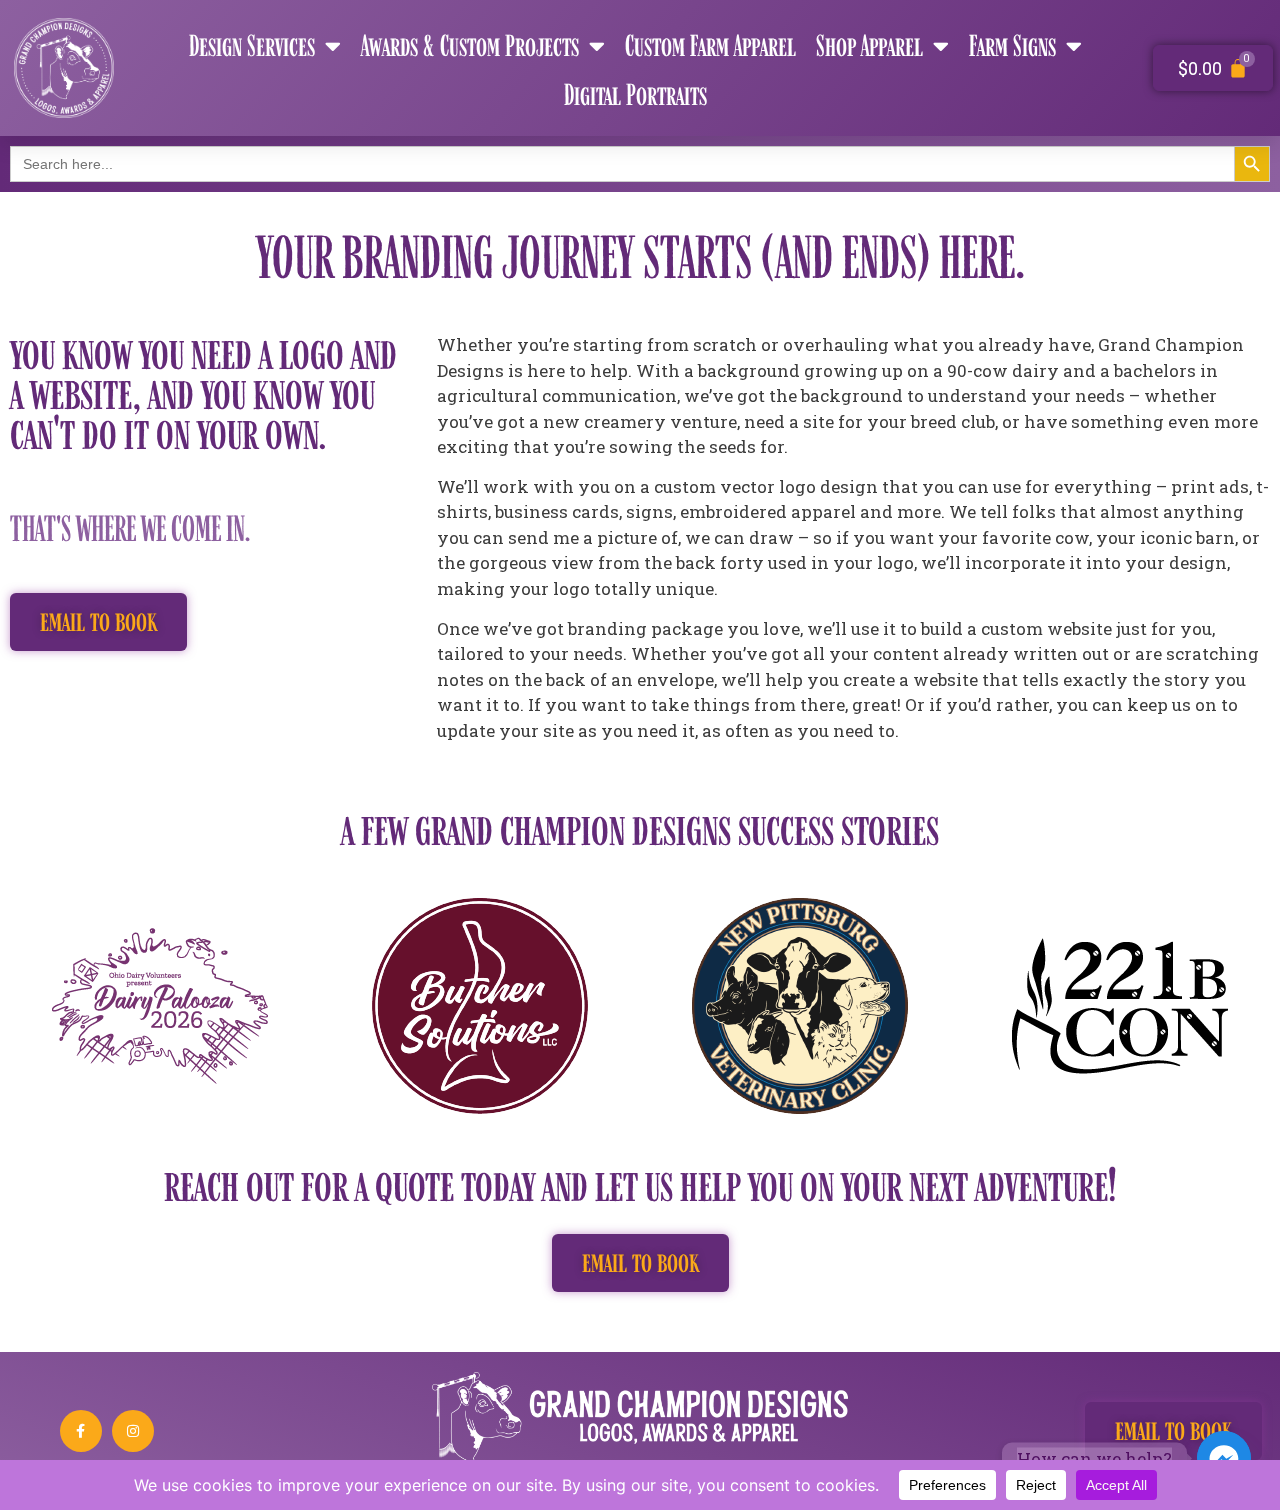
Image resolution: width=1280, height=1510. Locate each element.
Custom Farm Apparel (710, 45)
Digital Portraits (635, 94)
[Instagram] (133, 1431)
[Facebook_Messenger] (1224, 1458)
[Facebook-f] (81, 1431)
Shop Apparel (869, 45)
